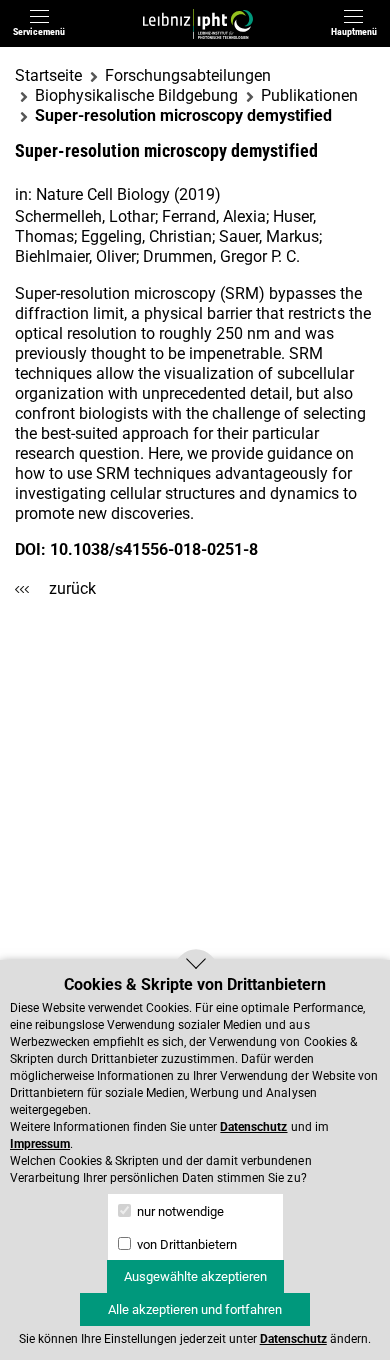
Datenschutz (253, 1127)
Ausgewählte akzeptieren (195, 1276)
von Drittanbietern (185, 1244)
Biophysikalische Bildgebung (136, 95)
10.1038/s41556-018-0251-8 (154, 549)
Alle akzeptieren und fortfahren (195, 1309)
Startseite (48, 75)
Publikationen (309, 95)
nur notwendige (179, 1211)
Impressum (40, 1144)
